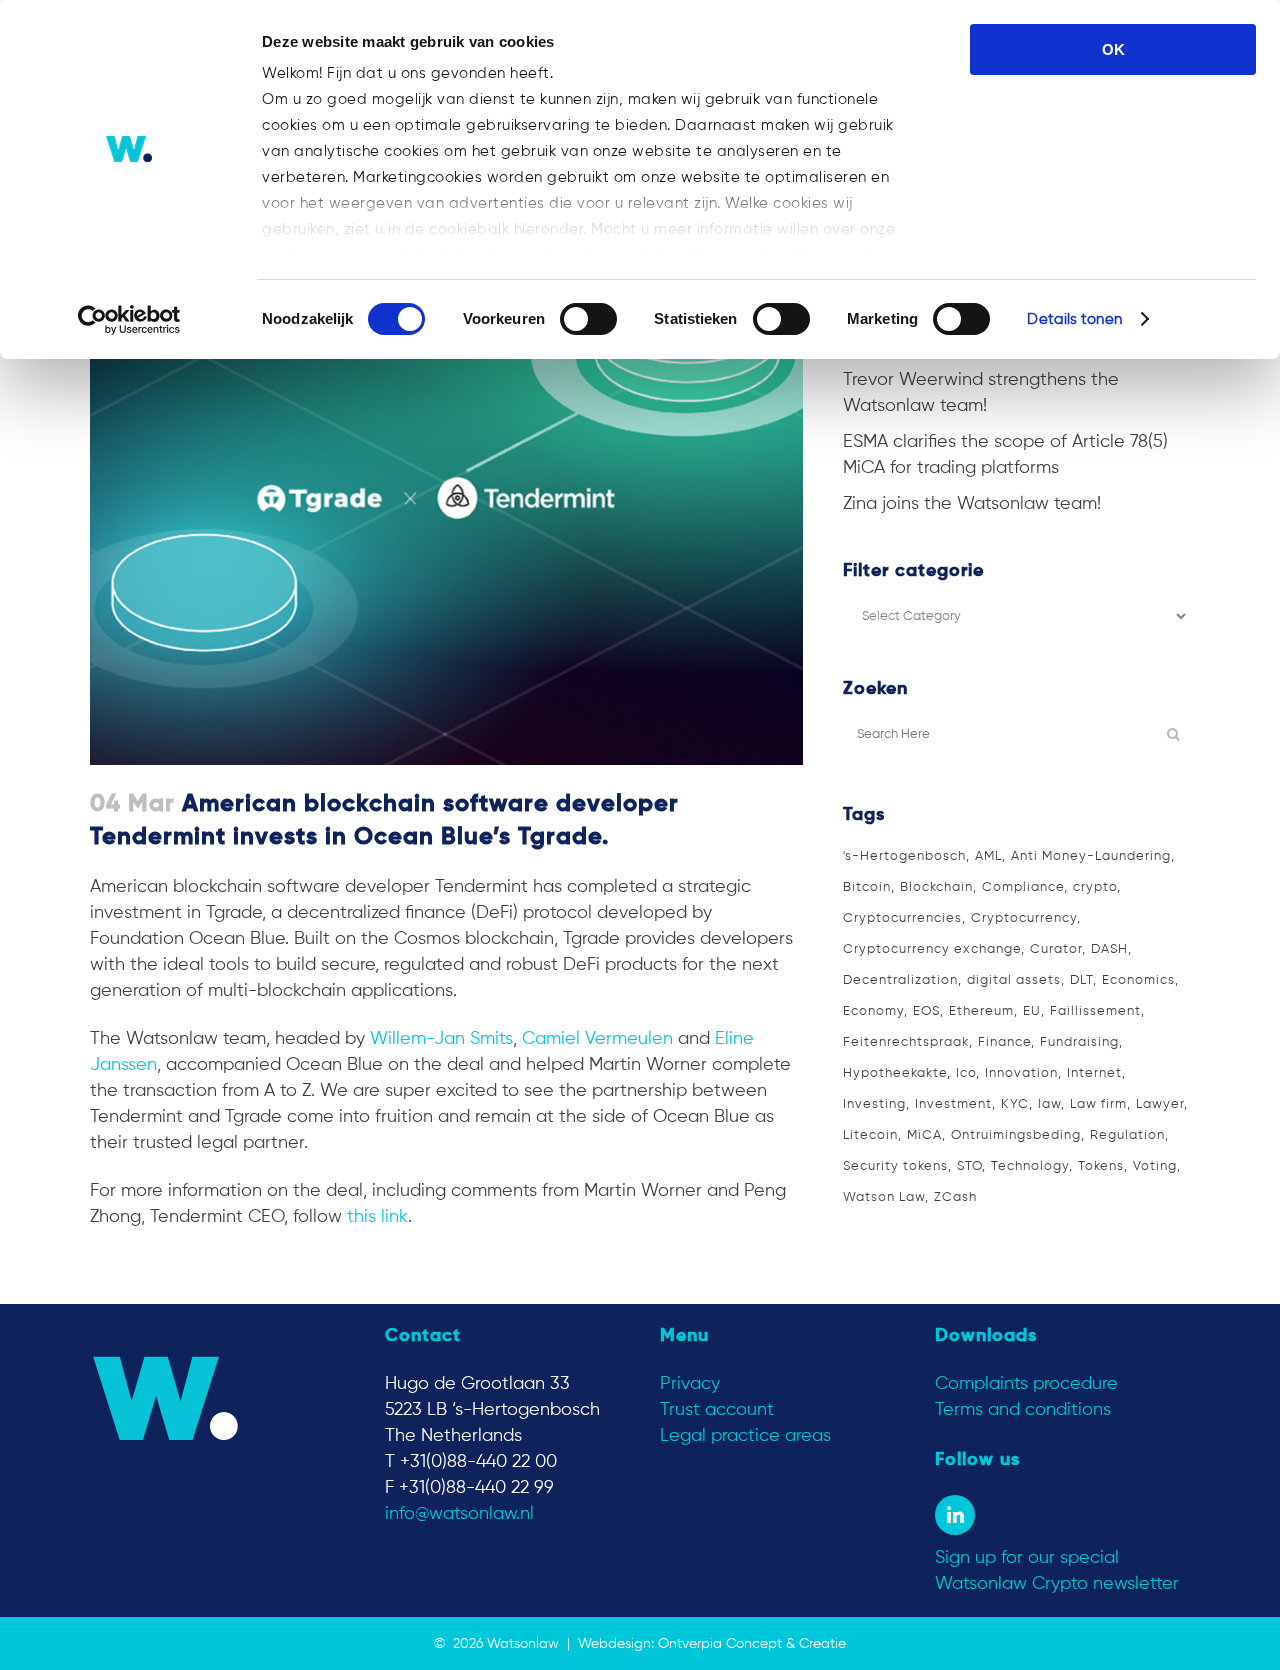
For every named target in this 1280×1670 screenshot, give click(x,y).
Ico (966, 1073)
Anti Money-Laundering (1091, 856)
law (1049, 1104)
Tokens (1101, 1166)
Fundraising (1079, 1042)
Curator (1056, 949)
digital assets (1014, 980)
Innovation (1021, 1073)
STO (969, 1166)
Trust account (717, 1410)
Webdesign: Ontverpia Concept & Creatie (712, 1644)
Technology (1030, 1166)
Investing (874, 1104)
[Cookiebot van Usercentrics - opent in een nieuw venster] (129, 320)
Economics (1138, 980)
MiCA (924, 1135)
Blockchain (936, 887)
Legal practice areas (745, 1436)
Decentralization (900, 980)
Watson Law (884, 1197)
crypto (1095, 887)
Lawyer (1160, 1104)
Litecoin (870, 1135)
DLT (1081, 980)
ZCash (955, 1197)
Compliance (1023, 887)
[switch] (588, 319)
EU (1032, 1011)
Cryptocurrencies (902, 918)
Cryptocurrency (1024, 918)
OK (1113, 49)
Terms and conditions (1023, 1410)
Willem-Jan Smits (441, 1039)
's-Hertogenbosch (904, 856)
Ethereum (981, 1011)
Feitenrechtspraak (906, 1042)
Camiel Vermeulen (597, 1039)
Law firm (1098, 1104)
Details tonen (1074, 319)
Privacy (690, 1384)
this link (377, 1217)
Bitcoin (867, 887)
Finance (1004, 1042)
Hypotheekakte (895, 1073)
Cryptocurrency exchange (932, 949)
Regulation (1127, 1135)
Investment (953, 1104)
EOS (926, 1011)
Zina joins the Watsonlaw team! (972, 504)
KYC (1015, 1104)
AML (988, 856)
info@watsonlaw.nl (459, 1514)
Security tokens (895, 1166)
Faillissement (1095, 1011)
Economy (873, 1011)
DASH (1109, 949)
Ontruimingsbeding (1016, 1135)
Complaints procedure (1026, 1384)
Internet (1094, 1073)
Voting (1155, 1166)
